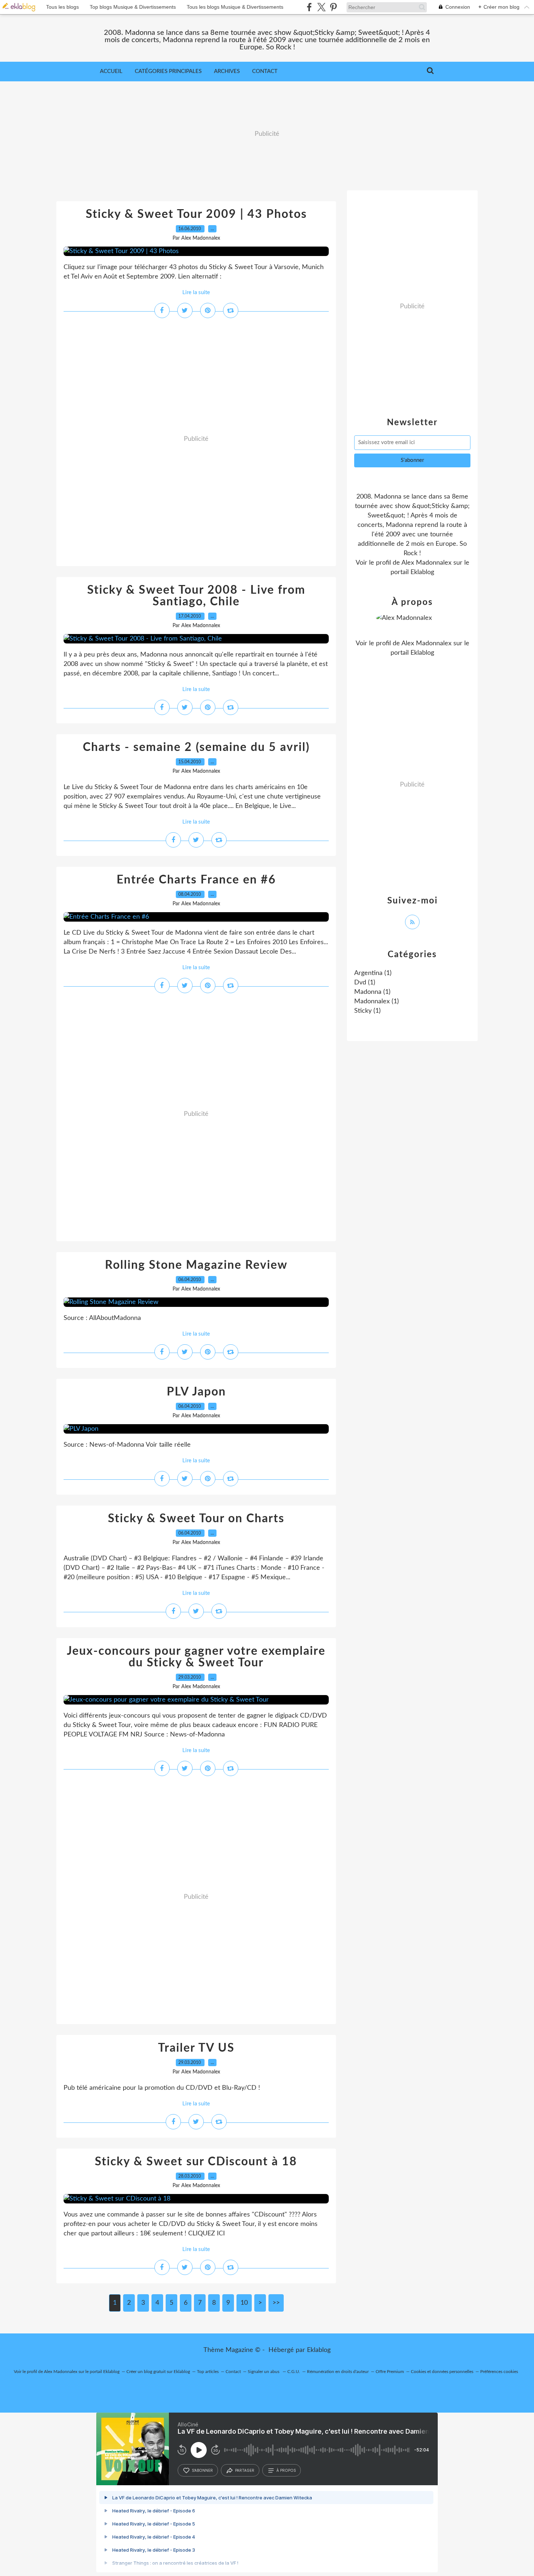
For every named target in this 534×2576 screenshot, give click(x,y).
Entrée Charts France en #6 (196, 880)
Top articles (208, 2372)
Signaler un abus (264, 2372)
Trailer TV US (196, 2048)
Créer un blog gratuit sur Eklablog (158, 2372)
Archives (227, 71)
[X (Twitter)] (321, 7)
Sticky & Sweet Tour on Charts (196, 1519)
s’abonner (202, 2470)
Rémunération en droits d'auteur (338, 2372)
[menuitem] (111, 72)
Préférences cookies (499, 2372)
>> (276, 2303)
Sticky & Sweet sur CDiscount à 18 (196, 2162)
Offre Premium (390, 2372)
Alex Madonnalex (426, 563)
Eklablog (319, 2350)
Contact (265, 71)
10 (244, 2303)
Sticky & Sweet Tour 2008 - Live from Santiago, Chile (196, 596)
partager (245, 2470)
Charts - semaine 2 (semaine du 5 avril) (196, 747)
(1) (373, 973)
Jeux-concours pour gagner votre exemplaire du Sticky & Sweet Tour (196, 1657)
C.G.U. (294, 2372)
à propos (286, 2470)
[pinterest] (333, 7)
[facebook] (309, 7)
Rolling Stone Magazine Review (196, 1265)
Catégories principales (168, 71)
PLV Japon (196, 1392)
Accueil (111, 71)
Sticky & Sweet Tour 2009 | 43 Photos (196, 214)
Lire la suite (196, 292)
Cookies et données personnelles (442, 2372)
